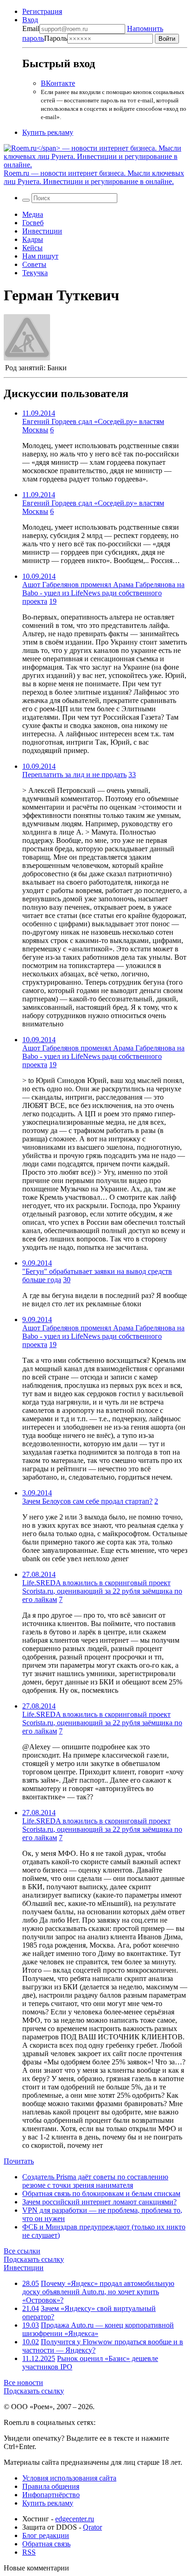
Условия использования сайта (69, 2478)
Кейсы (32, 248)
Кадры (33, 239)
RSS (29, 2552)
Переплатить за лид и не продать (74, 775)
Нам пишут (40, 256)
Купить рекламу (48, 132)
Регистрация (42, 11)
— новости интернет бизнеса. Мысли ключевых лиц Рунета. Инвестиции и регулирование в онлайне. (94, 177)
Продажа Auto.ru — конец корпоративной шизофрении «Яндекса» (98, 2329)
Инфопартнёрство (51, 2495)
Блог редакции (46, 2535)
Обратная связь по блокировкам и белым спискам (101, 2193)
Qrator (92, 2527)
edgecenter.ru (75, 2519)
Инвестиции (42, 231)
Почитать (19, 2161)
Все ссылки (22, 2251)
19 (53, 601)
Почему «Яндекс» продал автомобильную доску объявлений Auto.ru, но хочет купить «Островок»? (98, 2292)
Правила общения (51, 2486)
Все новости (23, 2383)
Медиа (33, 214)
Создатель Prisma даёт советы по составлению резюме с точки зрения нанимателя (95, 2181)
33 (132, 775)
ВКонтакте (58, 83)
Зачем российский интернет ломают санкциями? (99, 2202)
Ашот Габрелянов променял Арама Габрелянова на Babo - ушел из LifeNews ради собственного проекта (103, 593)
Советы (34, 264)
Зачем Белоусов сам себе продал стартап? (87, 1501)
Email (31, 28)
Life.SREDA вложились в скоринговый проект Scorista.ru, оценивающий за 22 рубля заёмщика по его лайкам (102, 1591)
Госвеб (33, 223)
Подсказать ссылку (34, 2259)
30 (67, 1280)
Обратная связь (46, 2544)
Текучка (35, 273)
